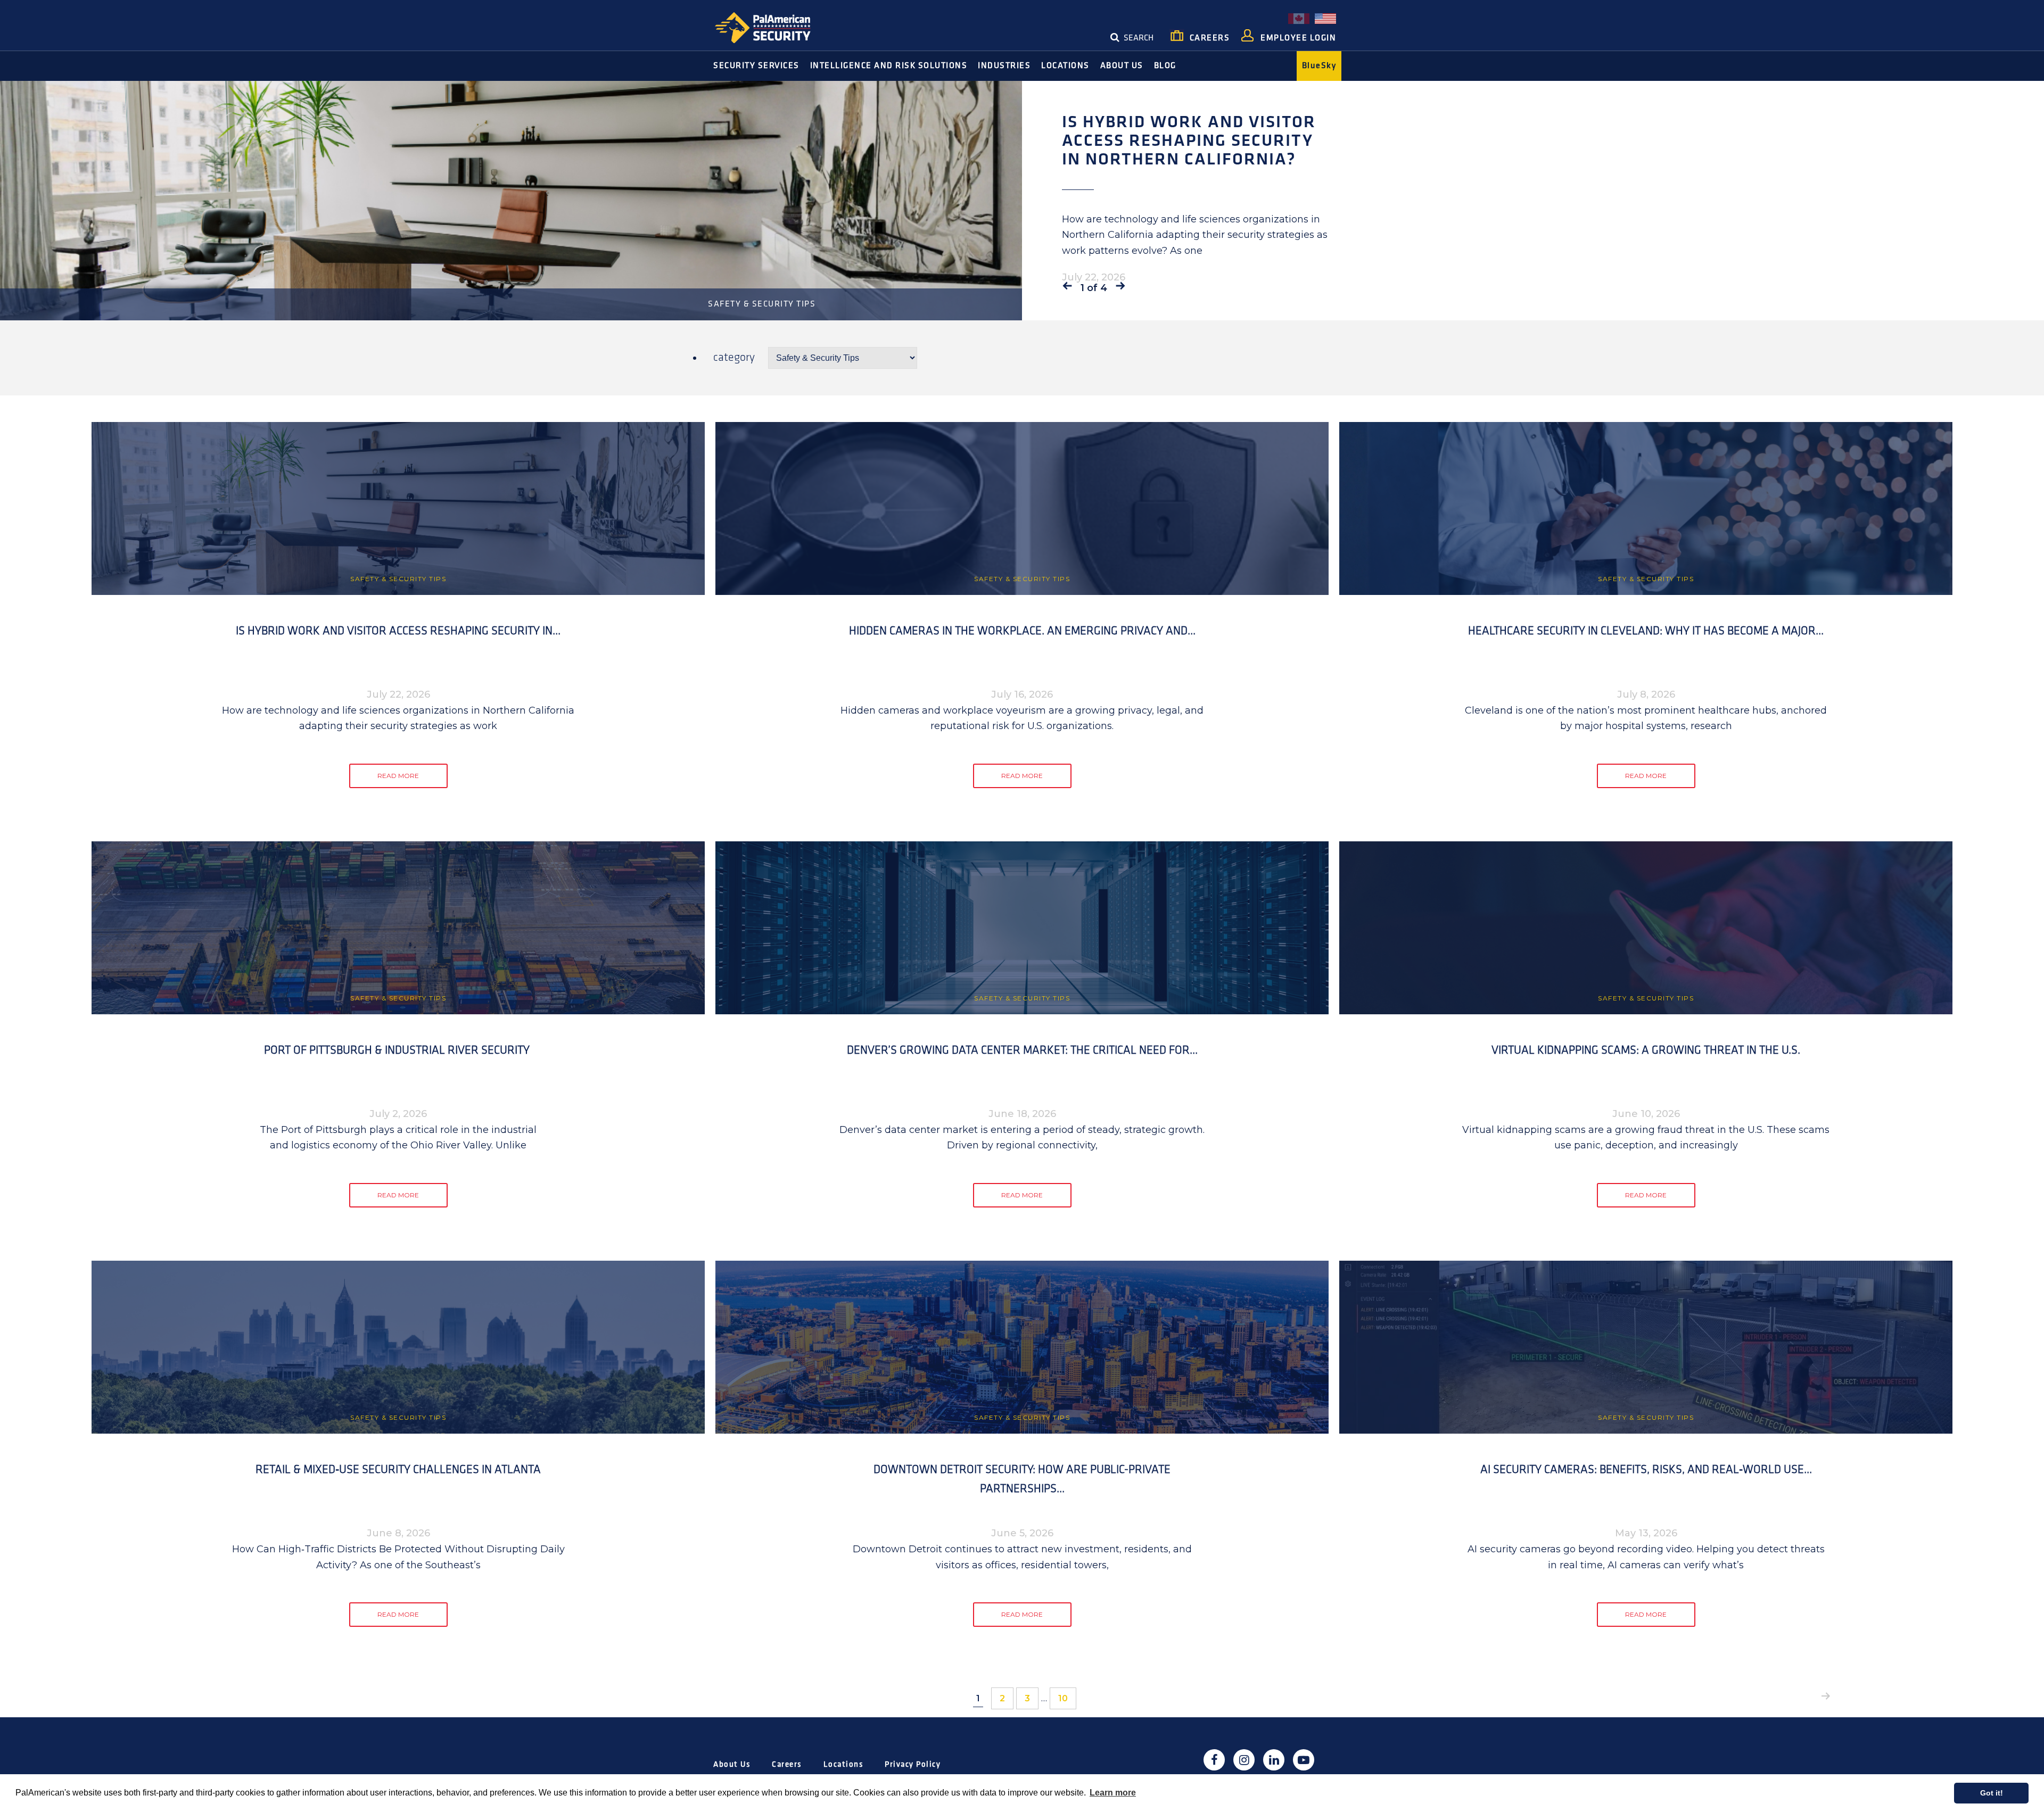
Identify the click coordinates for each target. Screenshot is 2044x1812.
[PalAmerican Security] (772, 27)
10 (1067, 1698)
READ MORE (398, 776)
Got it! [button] (1992, 1793)
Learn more (1113, 1793)
